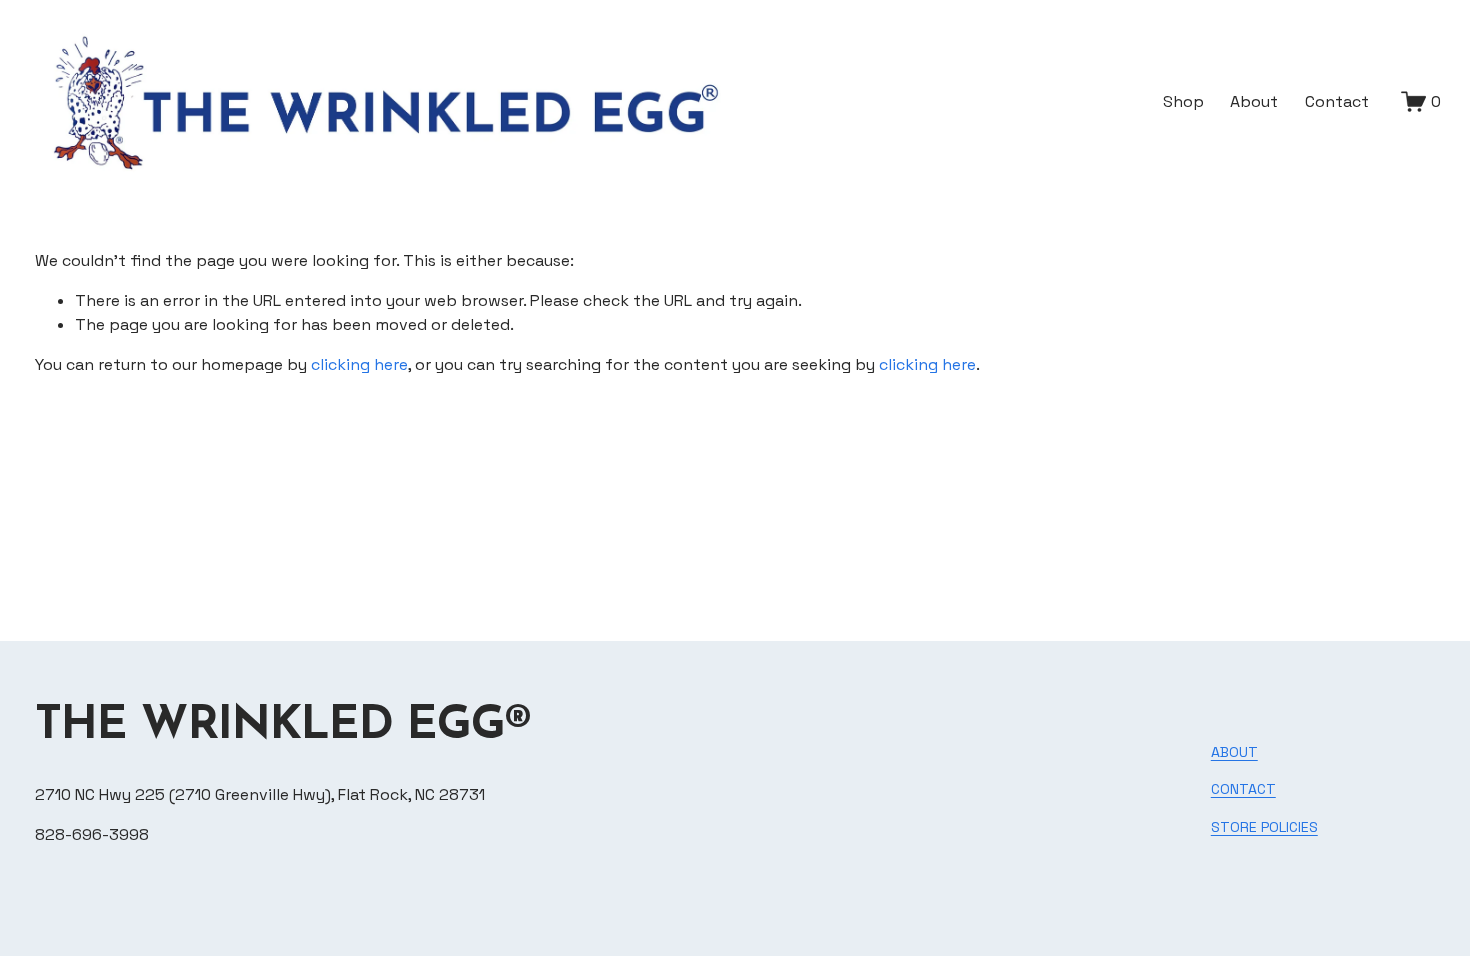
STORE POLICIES (1264, 827)
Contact (1337, 101)
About (1254, 101)
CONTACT (1243, 789)
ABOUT (1234, 752)
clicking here (359, 364)
